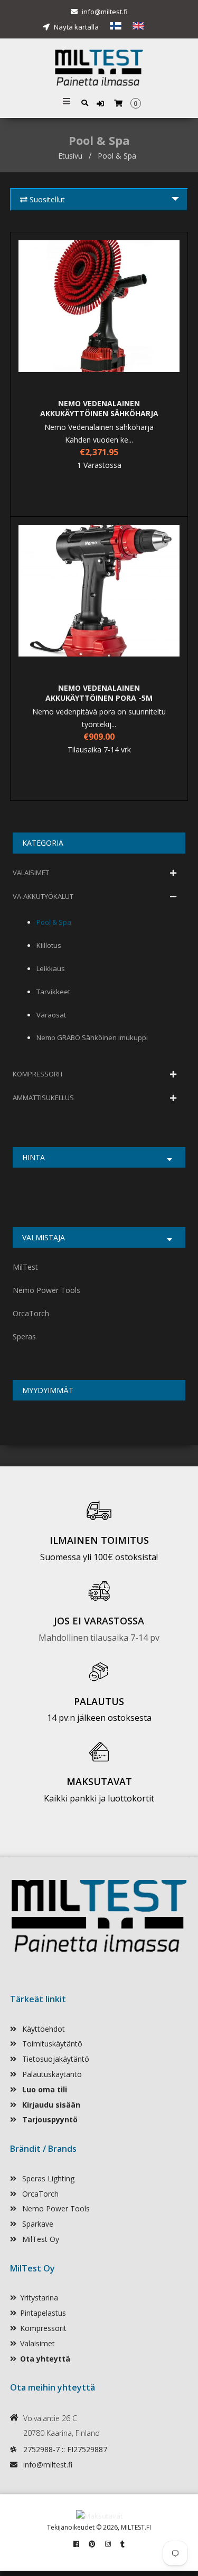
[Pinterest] (92, 2544)
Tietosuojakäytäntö (55, 2059)
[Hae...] (85, 102)
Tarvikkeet (53, 992)
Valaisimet (37, 2343)
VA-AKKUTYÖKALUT (43, 896)
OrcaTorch (31, 1313)
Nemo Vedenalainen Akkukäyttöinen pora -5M (99, 693)
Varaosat (51, 1015)
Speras (24, 1336)
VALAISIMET (31, 873)
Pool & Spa (54, 922)
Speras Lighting (47, 2178)
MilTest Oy (40, 2239)
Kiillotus (49, 945)
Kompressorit (43, 2328)
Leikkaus (51, 968)
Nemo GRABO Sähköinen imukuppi (92, 1037)
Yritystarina (39, 2298)
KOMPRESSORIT (38, 1074)
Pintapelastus (43, 2313)
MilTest (25, 1267)
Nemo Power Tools (46, 1290)
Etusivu (70, 156)
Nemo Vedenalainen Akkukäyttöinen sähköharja (99, 408)
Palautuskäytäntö (51, 2074)
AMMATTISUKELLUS (43, 1098)
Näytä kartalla (76, 27)
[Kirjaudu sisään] (102, 104)
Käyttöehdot (43, 2029)
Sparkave (37, 2224)
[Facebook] (76, 2544)
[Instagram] (108, 2544)
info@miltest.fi (105, 12)
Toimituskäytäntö (51, 2044)
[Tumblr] (122, 2544)
